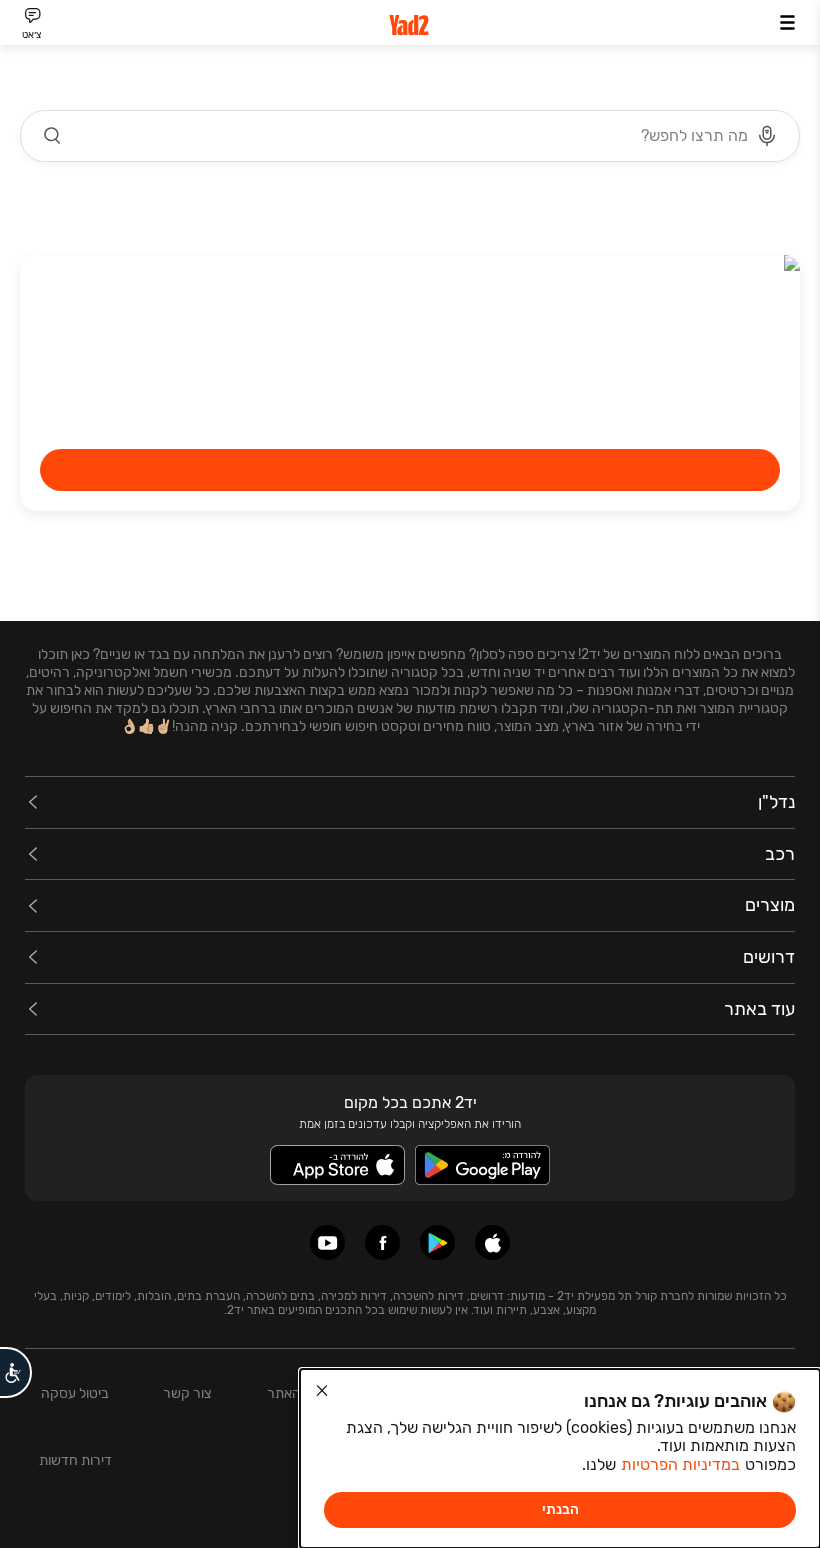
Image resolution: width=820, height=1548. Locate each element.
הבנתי (560, 1509)
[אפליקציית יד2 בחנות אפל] (492, 1242)
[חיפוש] (53, 136)
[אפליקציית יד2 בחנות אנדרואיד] (437, 1242)
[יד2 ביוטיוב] (327, 1242)
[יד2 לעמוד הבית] (410, 25)
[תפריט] (787, 22)
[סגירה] (322, 1391)
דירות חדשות (75, 1460)
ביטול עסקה (75, 1393)
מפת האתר (298, 1393)
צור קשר (187, 1393)
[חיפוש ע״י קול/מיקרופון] (767, 136)
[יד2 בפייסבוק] (382, 1242)
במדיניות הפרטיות (680, 1464)
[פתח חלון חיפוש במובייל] (410, 136)
